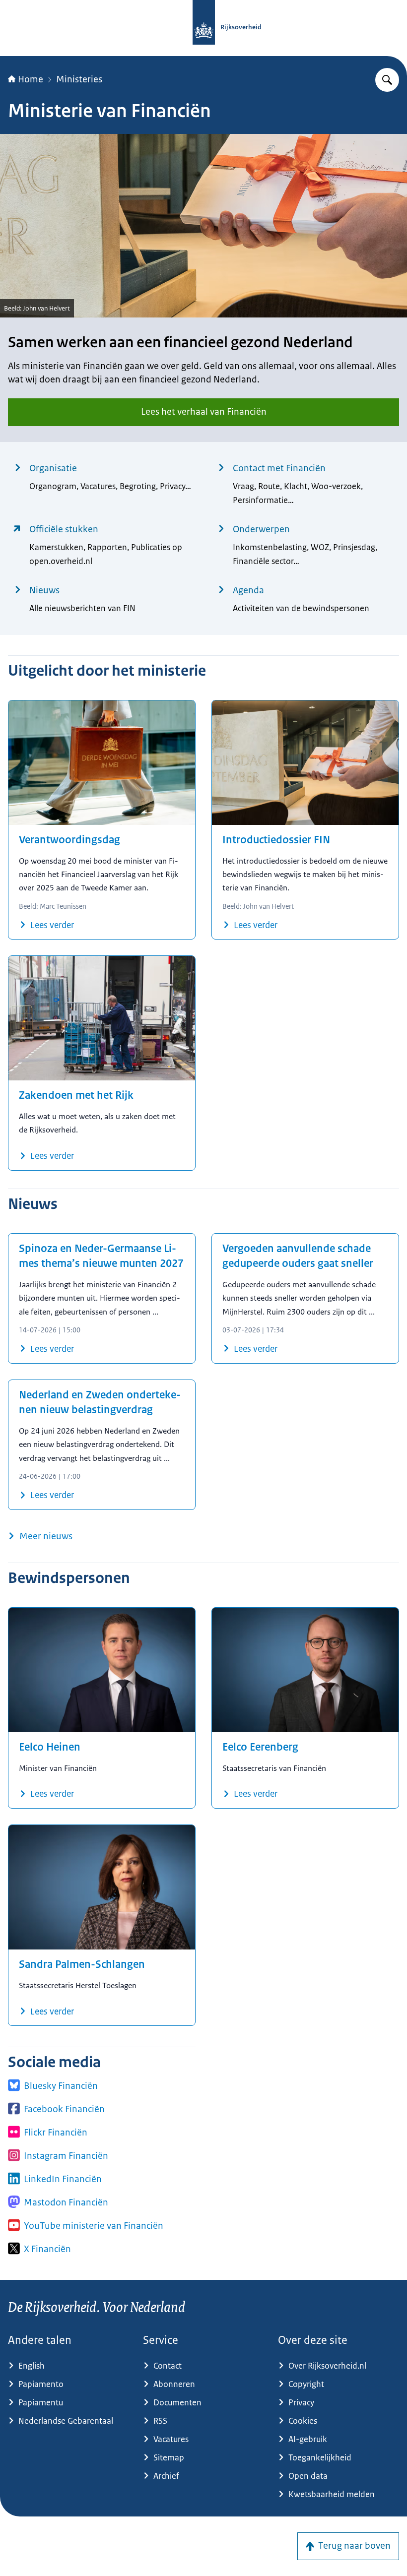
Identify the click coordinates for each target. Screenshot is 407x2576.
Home (31, 79)
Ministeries (79, 79)
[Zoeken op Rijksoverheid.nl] (387, 80)
